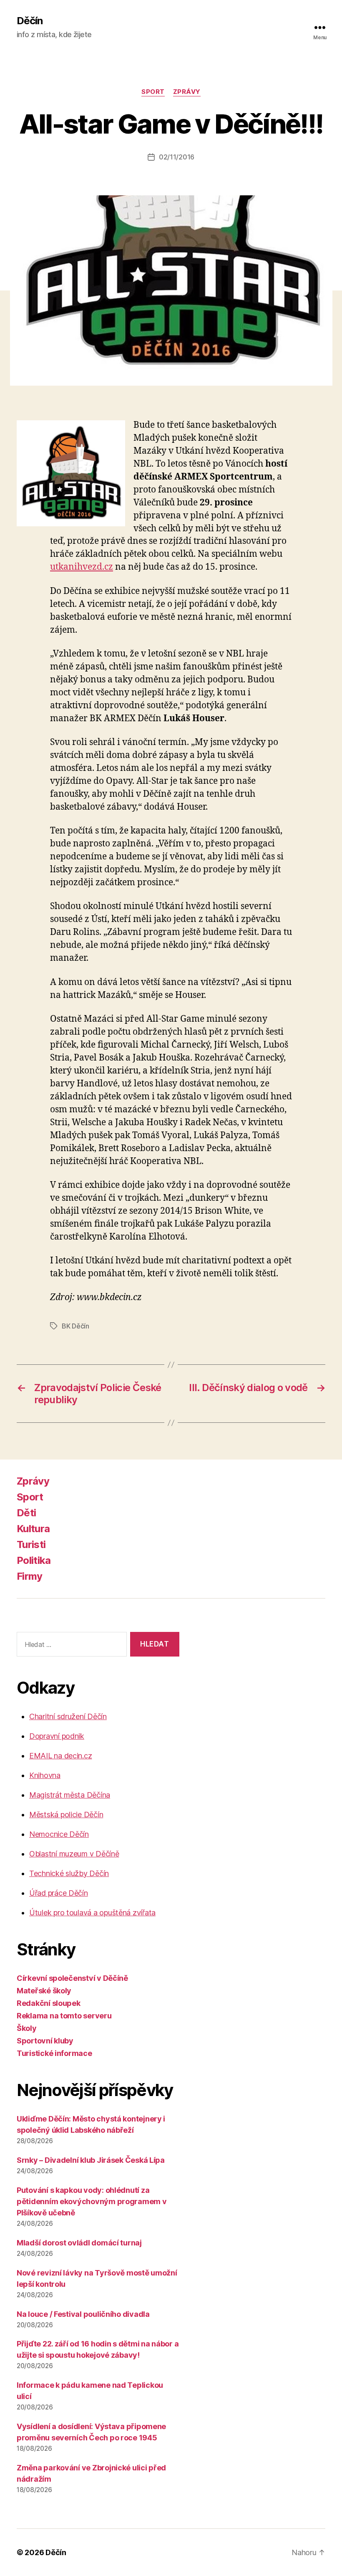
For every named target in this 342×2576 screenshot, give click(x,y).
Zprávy (187, 92)
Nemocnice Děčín (59, 1834)
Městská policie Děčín (66, 1815)
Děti (26, 1513)
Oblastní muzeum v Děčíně (74, 1854)
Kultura (33, 1529)
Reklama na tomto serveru (64, 2016)
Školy (27, 2028)
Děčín (30, 21)
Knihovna (45, 1775)
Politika (34, 1560)
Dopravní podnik (57, 1736)
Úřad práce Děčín (59, 1893)
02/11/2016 (177, 157)
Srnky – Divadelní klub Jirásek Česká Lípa (91, 2160)
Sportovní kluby (45, 2041)
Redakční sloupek (49, 2003)
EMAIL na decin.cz (60, 1756)
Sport (153, 92)
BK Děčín (75, 1326)
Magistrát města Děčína (70, 1795)
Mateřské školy (44, 1991)
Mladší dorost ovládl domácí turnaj (79, 2243)
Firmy (30, 1576)
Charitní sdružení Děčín (68, 1716)
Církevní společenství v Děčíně (72, 1978)
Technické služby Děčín (69, 1873)
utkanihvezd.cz (82, 567)
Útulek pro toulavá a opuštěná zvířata (92, 1913)
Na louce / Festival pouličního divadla (83, 2314)
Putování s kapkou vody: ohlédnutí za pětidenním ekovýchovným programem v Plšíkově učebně (92, 2201)
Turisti (31, 1544)
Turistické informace (54, 2053)
